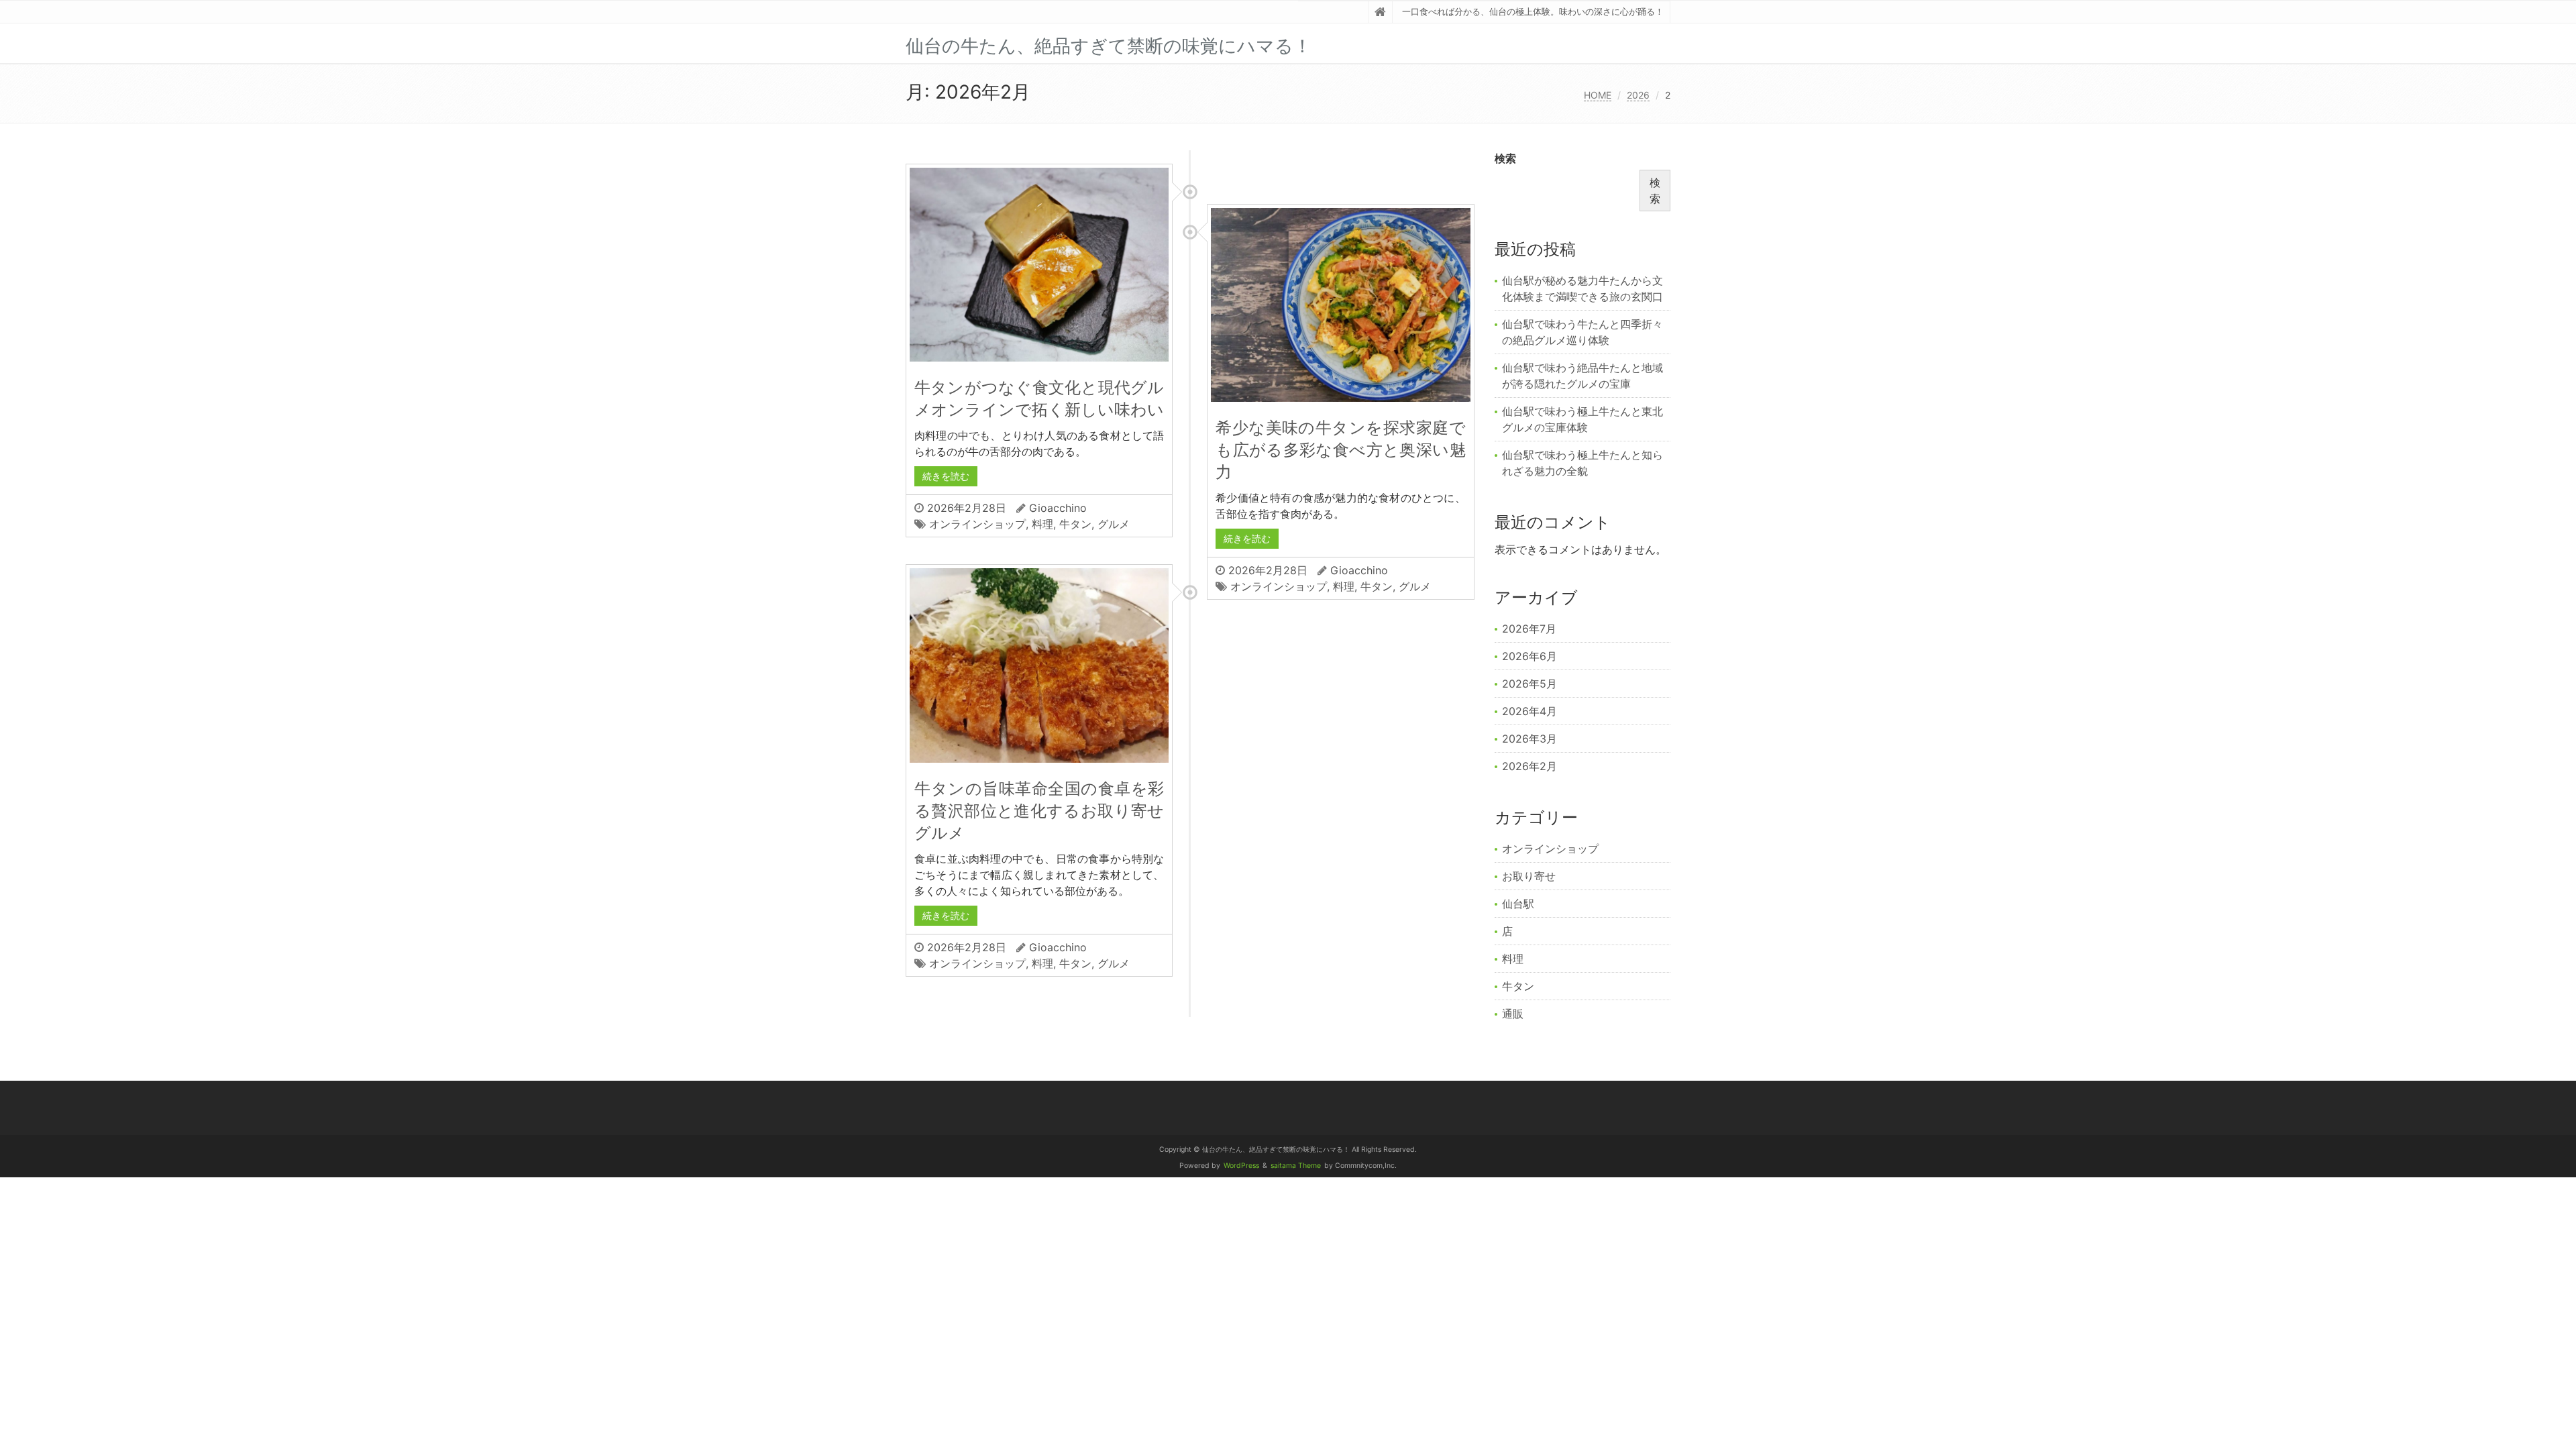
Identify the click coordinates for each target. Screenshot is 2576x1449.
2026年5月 (1529, 684)
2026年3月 (1529, 739)
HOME (1598, 95)
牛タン (1075, 524)
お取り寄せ (1529, 876)
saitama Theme (1296, 1166)
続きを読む (946, 476)
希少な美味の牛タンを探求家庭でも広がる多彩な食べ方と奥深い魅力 (1340, 450)
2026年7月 (1529, 629)
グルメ (1114, 524)
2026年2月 (1529, 766)
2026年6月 (1529, 656)
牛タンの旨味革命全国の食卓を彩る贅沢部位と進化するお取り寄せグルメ (1039, 811)
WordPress (1241, 1166)
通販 (1513, 1014)
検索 (1505, 158)
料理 (1042, 524)
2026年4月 (1529, 711)
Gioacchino (1058, 508)
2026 (1638, 95)
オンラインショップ (977, 524)
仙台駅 (1518, 904)
